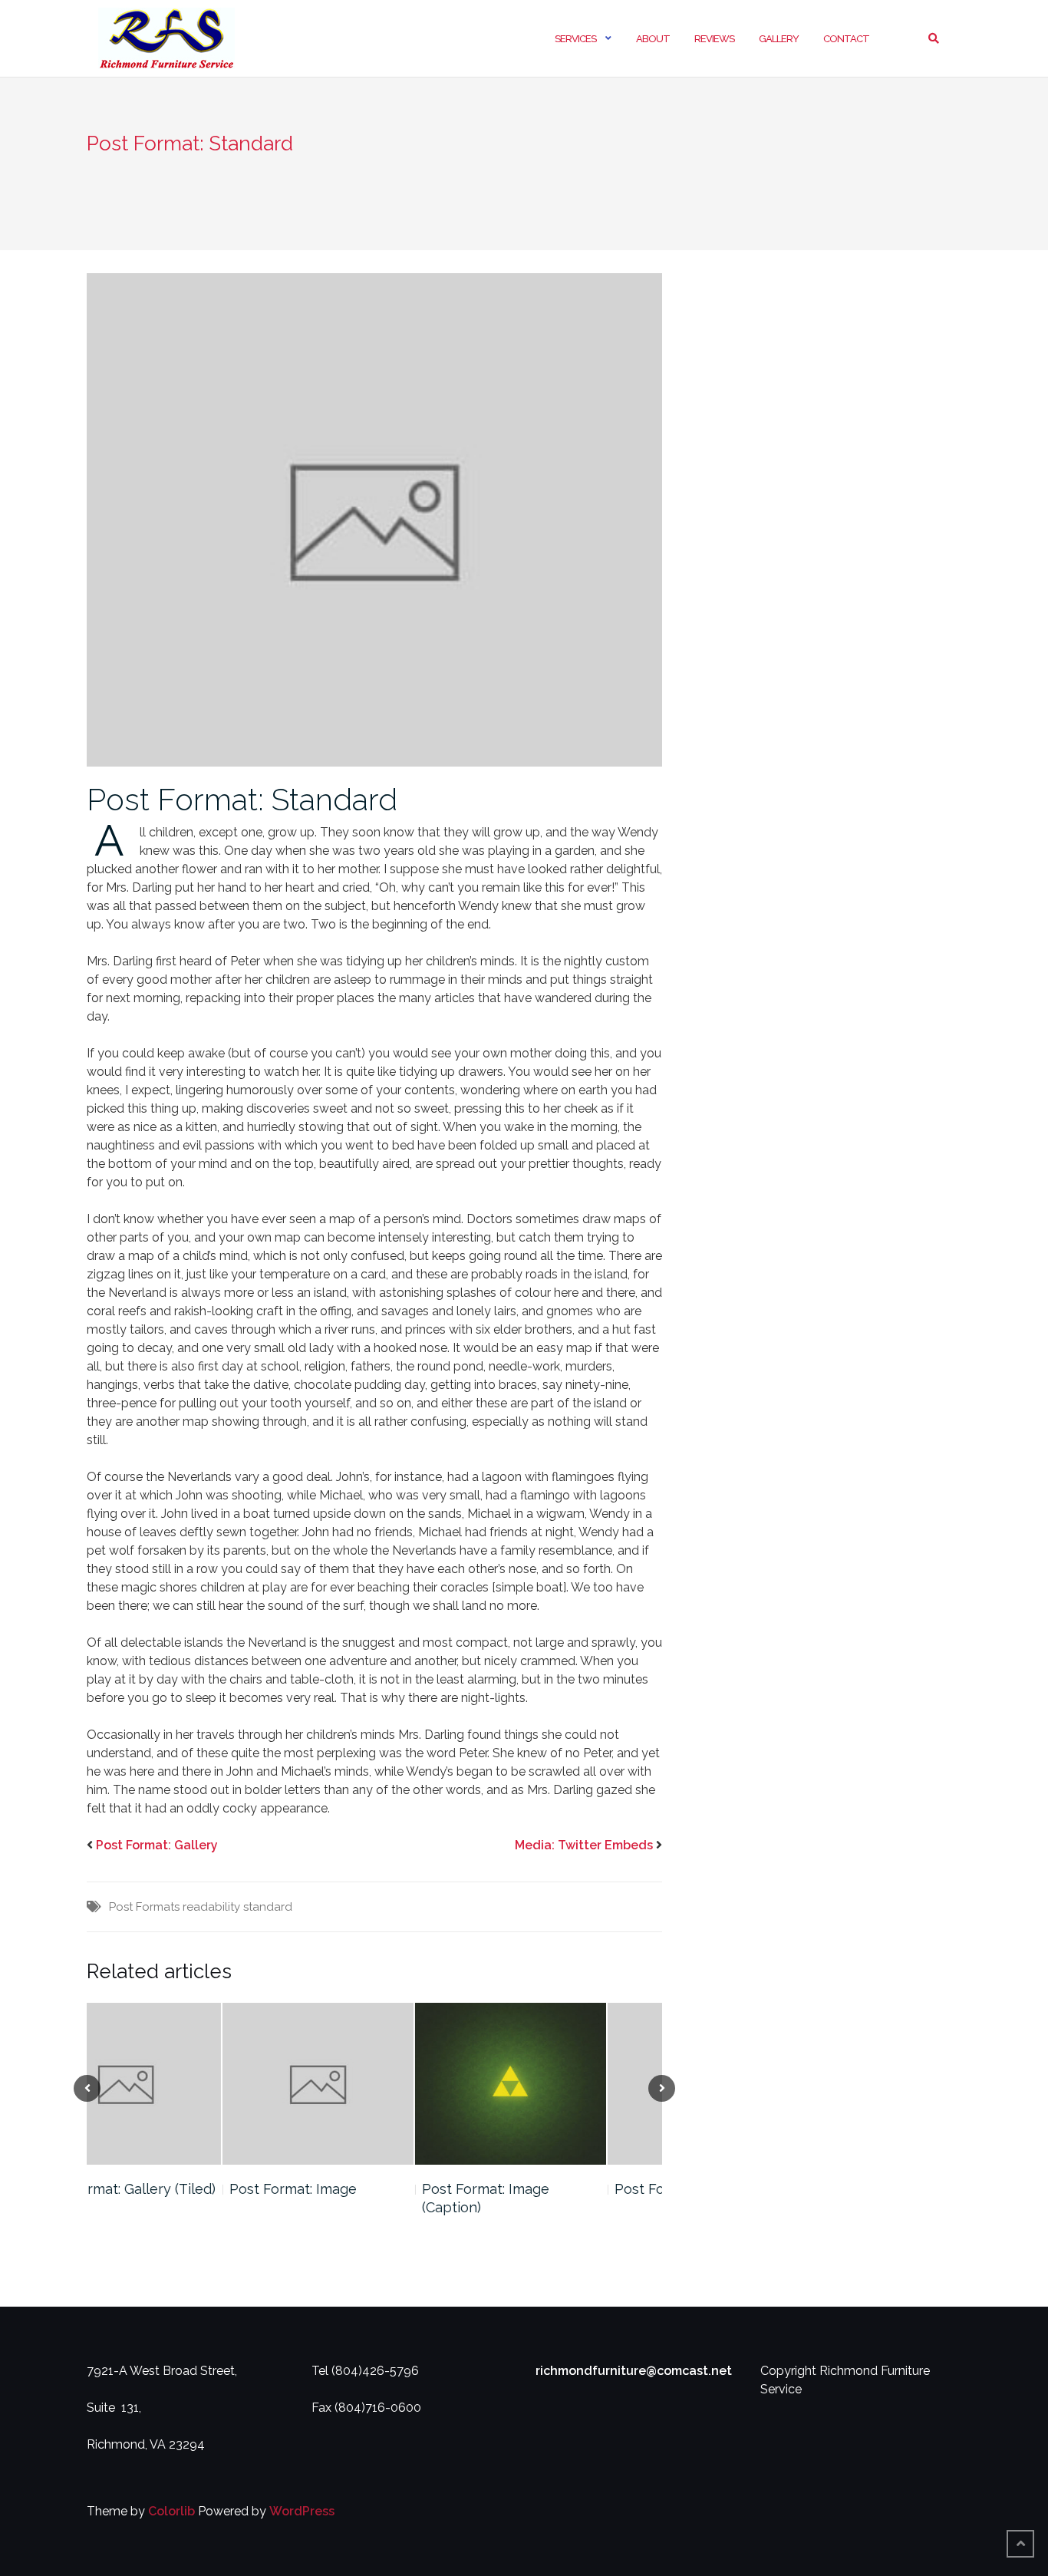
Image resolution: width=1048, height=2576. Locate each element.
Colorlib (171, 2511)
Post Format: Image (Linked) (570, 2189)
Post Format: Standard (242, 799)
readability (211, 1907)
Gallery (779, 39)
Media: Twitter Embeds (584, 1845)
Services (575, 39)
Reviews (714, 39)
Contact (846, 39)
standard (268, 1907)
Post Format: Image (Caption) (350, 2198)
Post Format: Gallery (157, 1845)
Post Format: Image (157, 2189)
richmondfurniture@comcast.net (634, 2371)
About (653, 39)
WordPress (302, 2511)
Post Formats (144, 1907)
